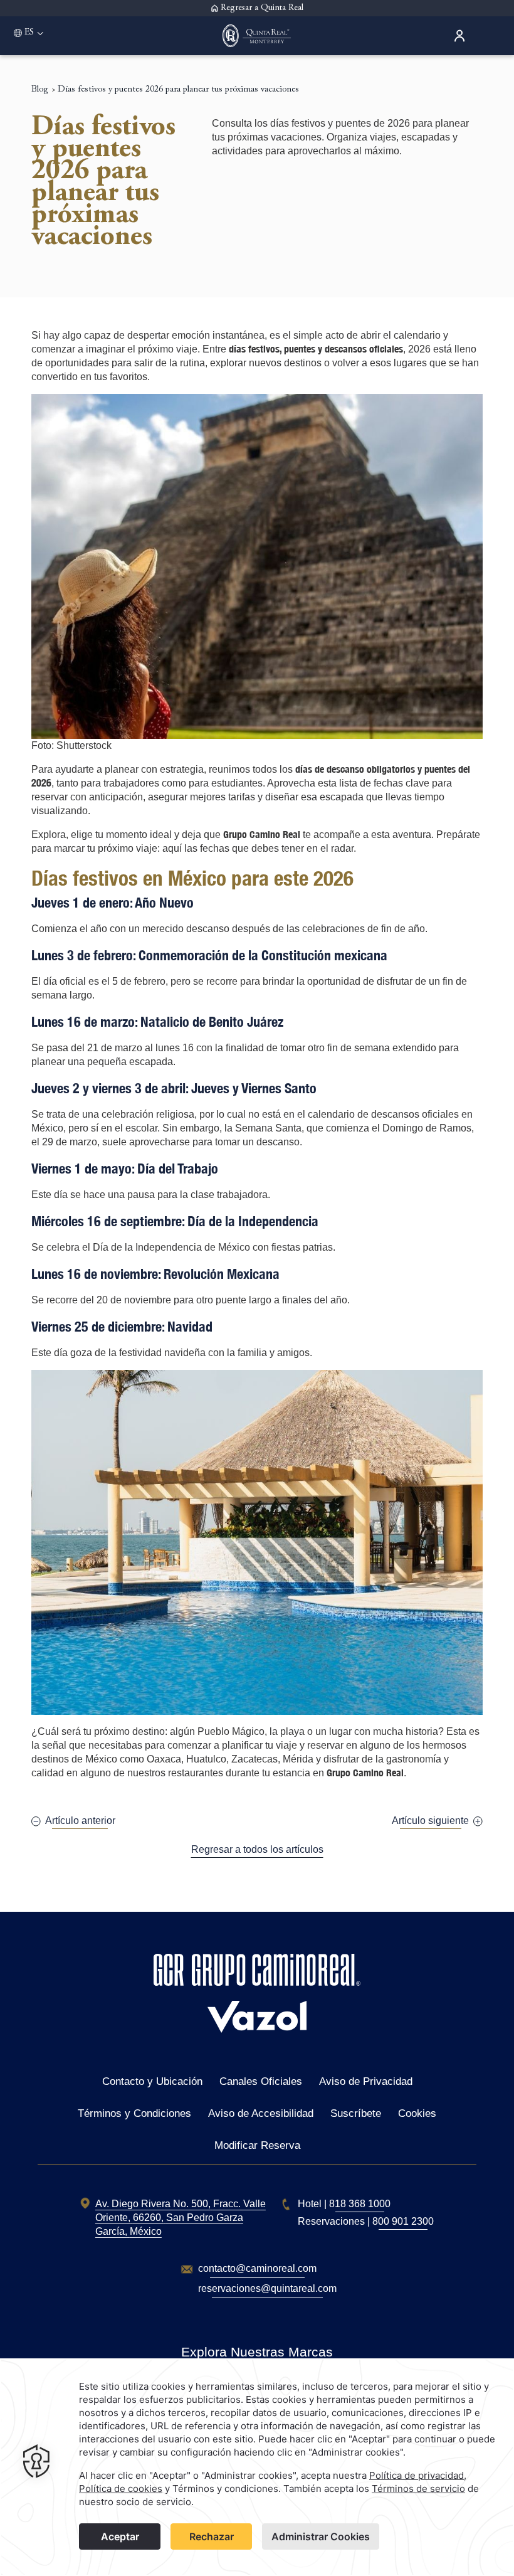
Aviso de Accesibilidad (261, 2113)
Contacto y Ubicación (152, 2081)
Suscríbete (356, 2113)
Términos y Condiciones (134, 2113)
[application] (257, 2467)
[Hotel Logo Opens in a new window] (257, 1982)
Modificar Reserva (257, 2145)
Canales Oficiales (261, 2081)
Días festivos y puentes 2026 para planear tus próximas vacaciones (178, 90)
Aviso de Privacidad (366, 2081)
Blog (39, 90)
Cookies (417, 2113)
